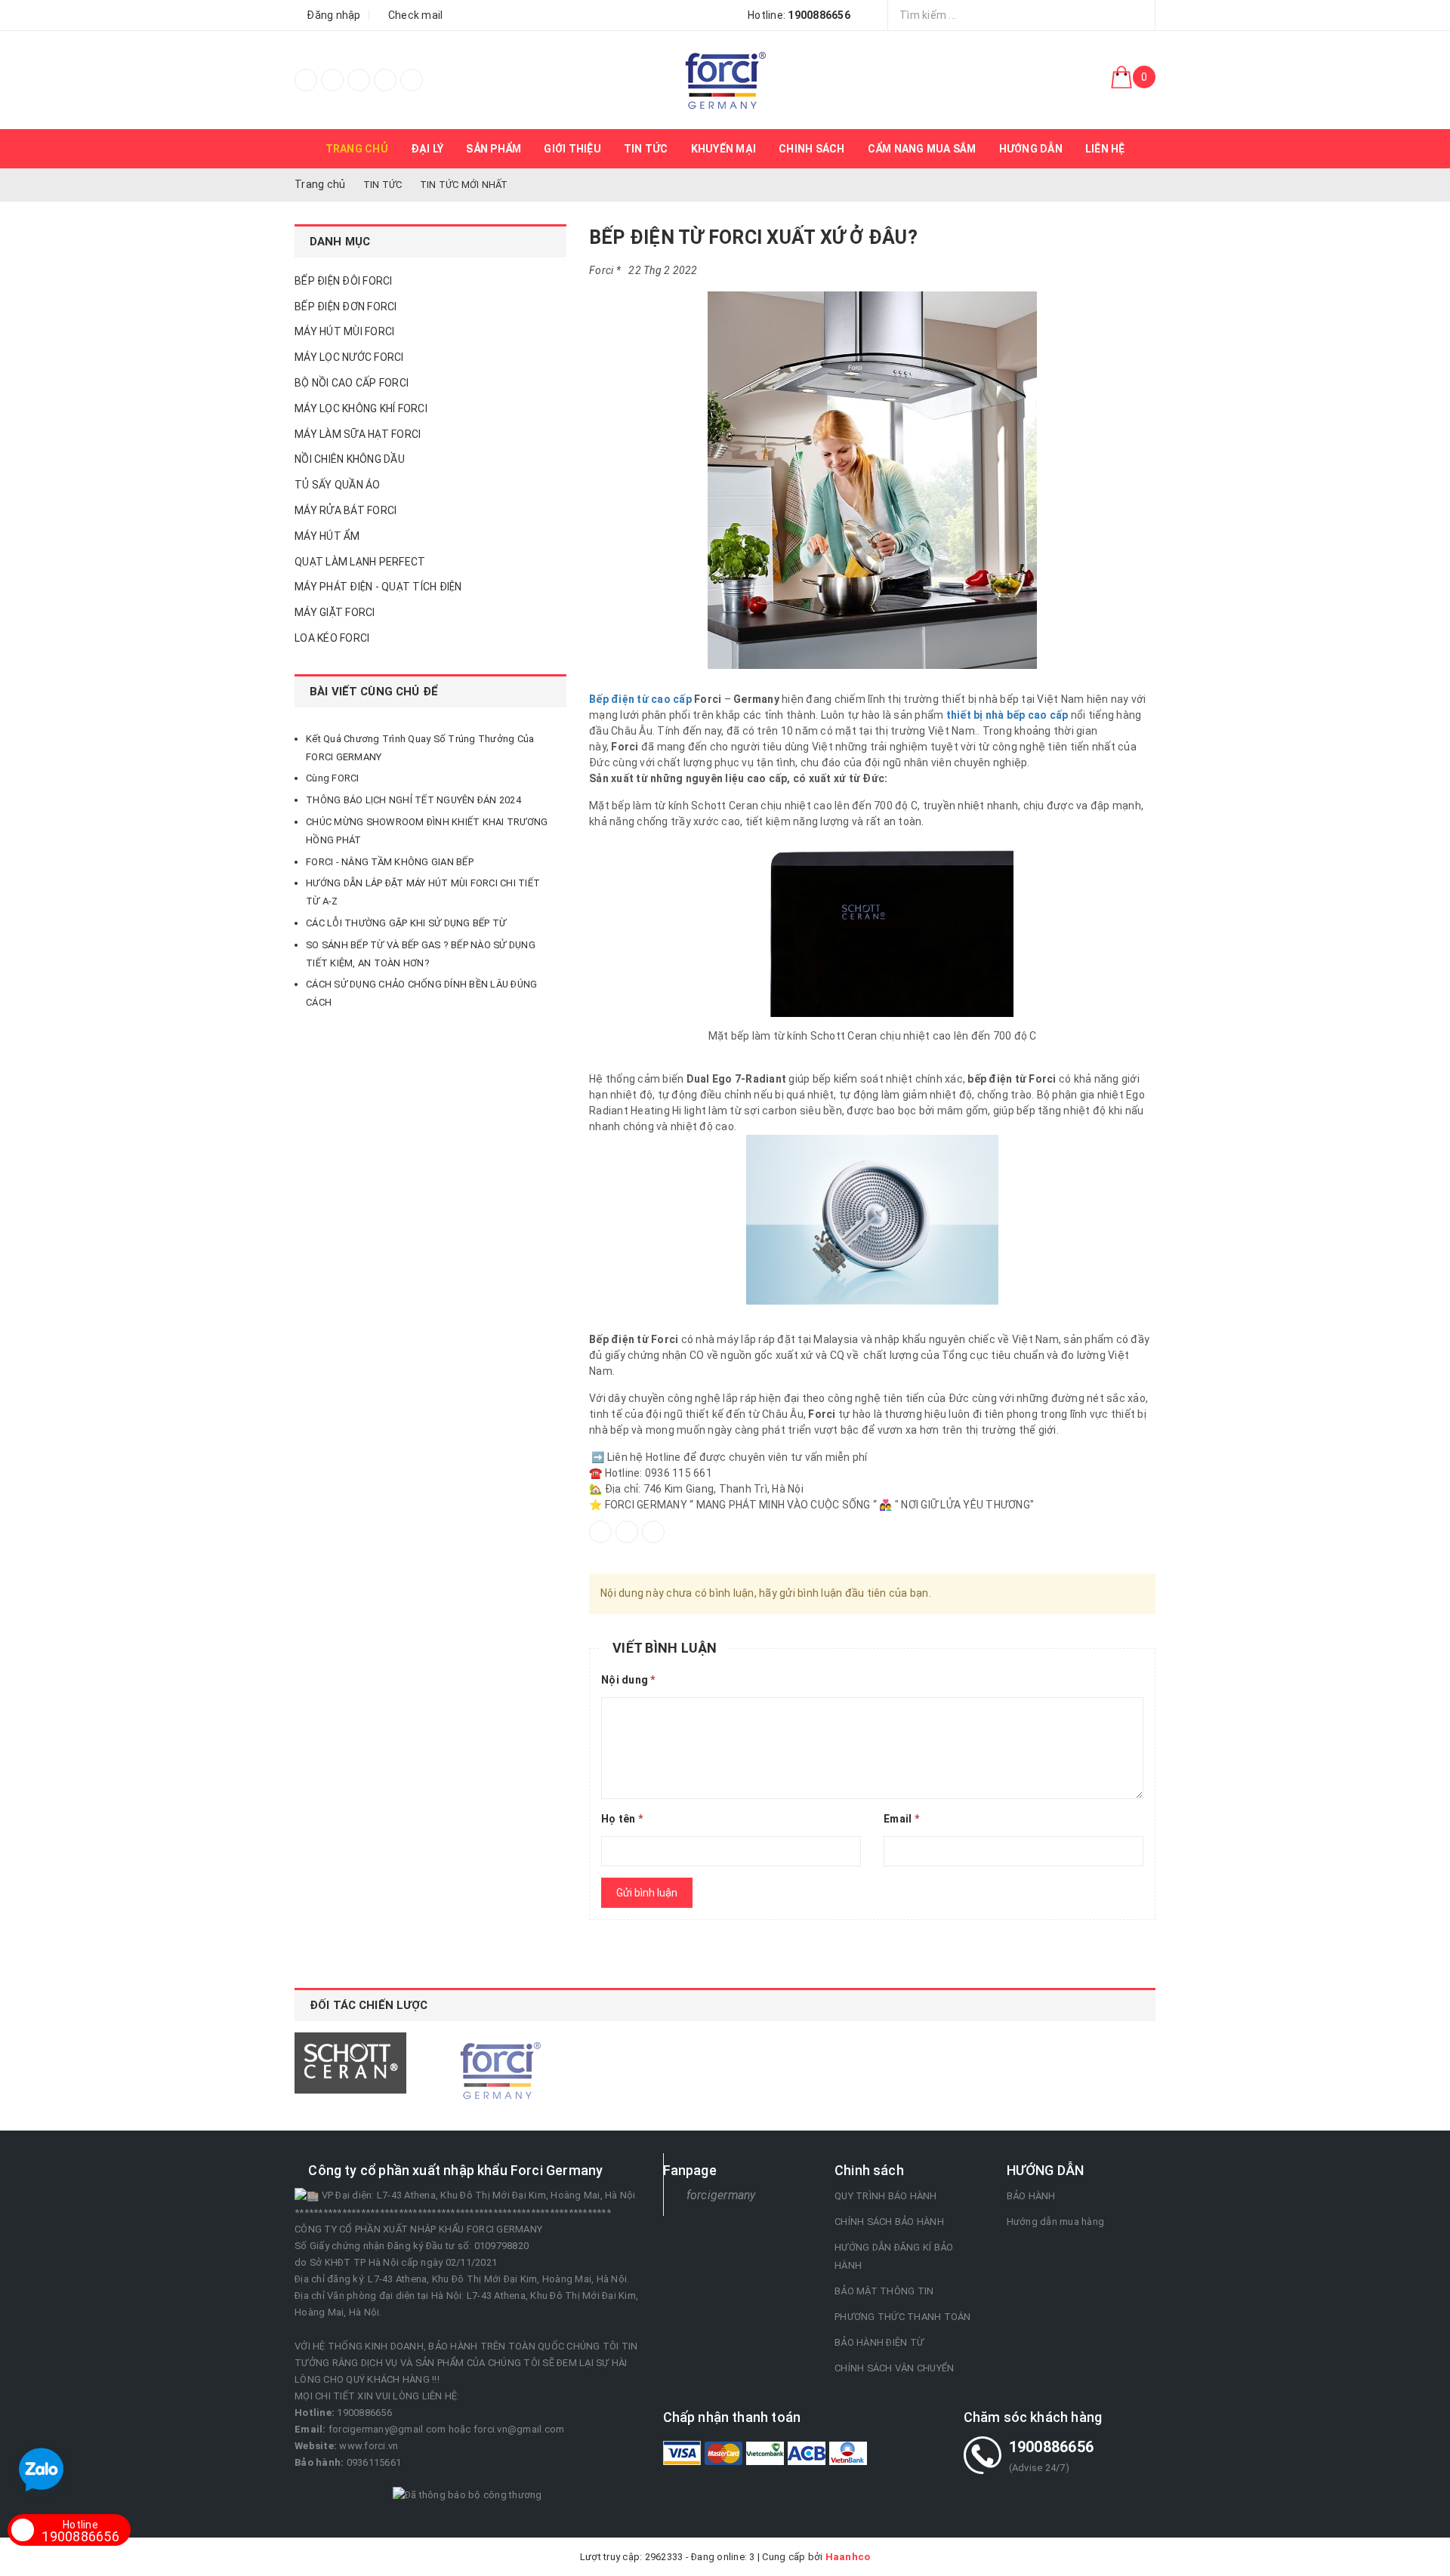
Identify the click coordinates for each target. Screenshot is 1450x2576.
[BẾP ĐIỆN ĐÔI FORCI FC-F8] (725, 80)
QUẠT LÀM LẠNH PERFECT (360, 562)
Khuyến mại (724, 149)
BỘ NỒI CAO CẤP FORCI (352, 383)
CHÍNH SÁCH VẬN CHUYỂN (894, 2368)
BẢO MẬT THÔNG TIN (884, 2291)
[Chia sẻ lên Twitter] (627, 1532)
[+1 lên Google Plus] (653, 1532)
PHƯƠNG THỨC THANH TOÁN (903, 2317)
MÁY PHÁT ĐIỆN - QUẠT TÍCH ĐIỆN (378, 587)
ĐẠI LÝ (427, 149)
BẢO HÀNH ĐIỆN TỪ (879, 2342)
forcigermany (721, 2195)
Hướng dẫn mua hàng (1056, 2222)
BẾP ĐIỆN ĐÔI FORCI (344, 281)
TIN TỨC (646, 149)
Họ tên (622, 1819)
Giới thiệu (572, 149)
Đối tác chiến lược (369, 2005)
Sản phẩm (494, 149)
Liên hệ (1105, 149)
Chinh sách (812, 149)
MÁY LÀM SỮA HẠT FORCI (358, 434)
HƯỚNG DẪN (1031, 149)
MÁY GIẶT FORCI (335, 612)
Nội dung (628, 1680)
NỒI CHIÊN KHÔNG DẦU (350, 459)
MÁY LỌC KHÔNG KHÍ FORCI (361, 408)
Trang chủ (357, 149)
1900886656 (80, 2531)
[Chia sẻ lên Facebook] (600, 1532)
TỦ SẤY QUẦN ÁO (338, 485)
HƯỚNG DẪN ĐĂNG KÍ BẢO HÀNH (894, 2256)
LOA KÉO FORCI (332, 638)
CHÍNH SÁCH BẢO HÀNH (889, 2222)
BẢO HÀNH (1031, 2196)
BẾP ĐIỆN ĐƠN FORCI (346, 307)
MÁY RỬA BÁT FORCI (346, 510)
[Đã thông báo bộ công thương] (467, 2494)
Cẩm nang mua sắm (922, 149)
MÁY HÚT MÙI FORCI (344, 331)
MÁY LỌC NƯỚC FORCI (349, 357)
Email (901, 1819)
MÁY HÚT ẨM (327, 536)
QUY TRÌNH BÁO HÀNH (886, 2196)
